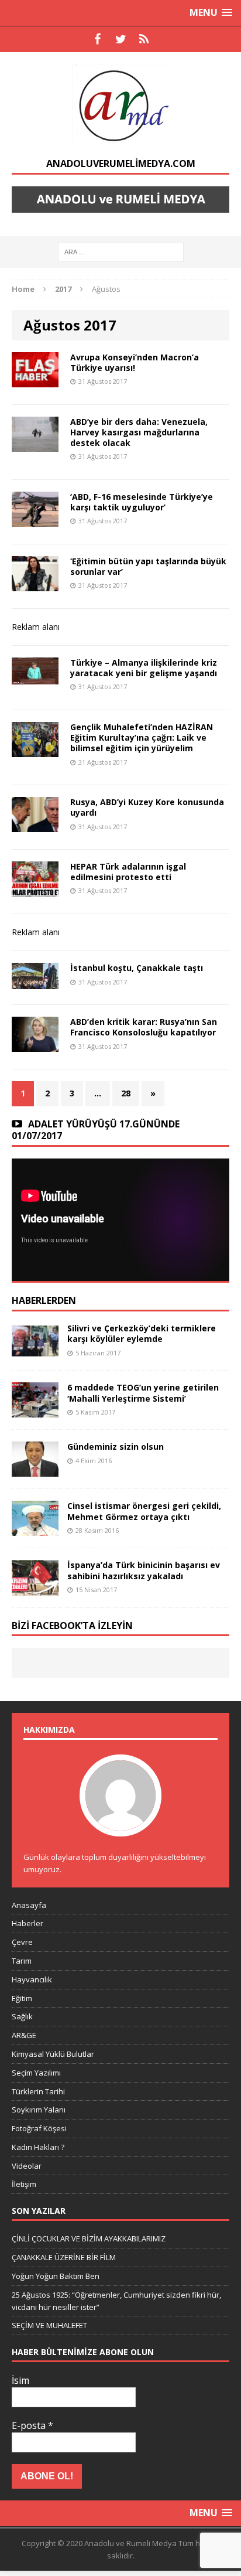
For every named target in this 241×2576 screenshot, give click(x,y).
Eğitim (22, 1998)
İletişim (24, 2184)
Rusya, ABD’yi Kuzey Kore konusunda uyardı (147, 807)
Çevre (22, 1942)
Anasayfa (29, 1905)
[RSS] (144, 39)
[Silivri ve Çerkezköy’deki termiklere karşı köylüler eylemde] (35, 1352)
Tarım (22, 1961)
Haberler (27, 1923)
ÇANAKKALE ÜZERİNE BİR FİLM (64, 2257)
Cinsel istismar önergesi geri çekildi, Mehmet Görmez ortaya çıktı (144, 1511)
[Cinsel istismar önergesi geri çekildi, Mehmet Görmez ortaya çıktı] (35, 1529)
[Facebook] (97, 39)
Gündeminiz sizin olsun (116, 1447)
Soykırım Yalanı (39, 2110)
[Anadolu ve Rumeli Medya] (120, 105)
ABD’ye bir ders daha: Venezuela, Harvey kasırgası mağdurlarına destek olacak (139, 432)
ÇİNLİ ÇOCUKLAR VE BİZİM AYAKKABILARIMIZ (89, 2238)
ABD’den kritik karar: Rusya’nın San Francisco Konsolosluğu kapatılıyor (144, 1027)
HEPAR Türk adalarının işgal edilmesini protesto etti (128, 872)
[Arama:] (121, 251)
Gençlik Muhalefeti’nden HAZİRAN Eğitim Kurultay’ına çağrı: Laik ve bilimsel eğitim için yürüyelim (142, 737)
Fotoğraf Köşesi (39, 2128)
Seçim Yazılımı (36, 2073)
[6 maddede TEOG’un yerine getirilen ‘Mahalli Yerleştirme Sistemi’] (35, 1411)
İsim (20, 2380)
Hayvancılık (32, 1979)
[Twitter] (120, 39)
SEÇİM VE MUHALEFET (49, 2325)
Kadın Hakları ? (38, 2147)
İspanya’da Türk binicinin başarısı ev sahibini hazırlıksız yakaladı (144, 1570)
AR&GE (24, 2035)
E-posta (32, 2425)
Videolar (27, 2166)
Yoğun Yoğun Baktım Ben (56, 2276)
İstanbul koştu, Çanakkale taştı (137, 968)
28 (126, 1093)
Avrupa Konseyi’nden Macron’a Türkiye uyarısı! (135, 362)
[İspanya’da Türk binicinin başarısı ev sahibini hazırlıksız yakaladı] (35, 1588)
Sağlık (22, 2016)
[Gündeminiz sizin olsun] (35, 1470)
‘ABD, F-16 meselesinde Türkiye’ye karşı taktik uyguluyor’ (142, 502)
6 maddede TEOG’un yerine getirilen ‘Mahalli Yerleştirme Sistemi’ (143, 1393)
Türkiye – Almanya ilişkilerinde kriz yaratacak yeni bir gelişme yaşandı (144, 668)
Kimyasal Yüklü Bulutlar (53, 2054)
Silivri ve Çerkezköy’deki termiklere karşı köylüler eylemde (142, 1333)
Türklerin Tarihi (38, 2091)
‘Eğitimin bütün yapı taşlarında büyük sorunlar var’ (148, 566)
